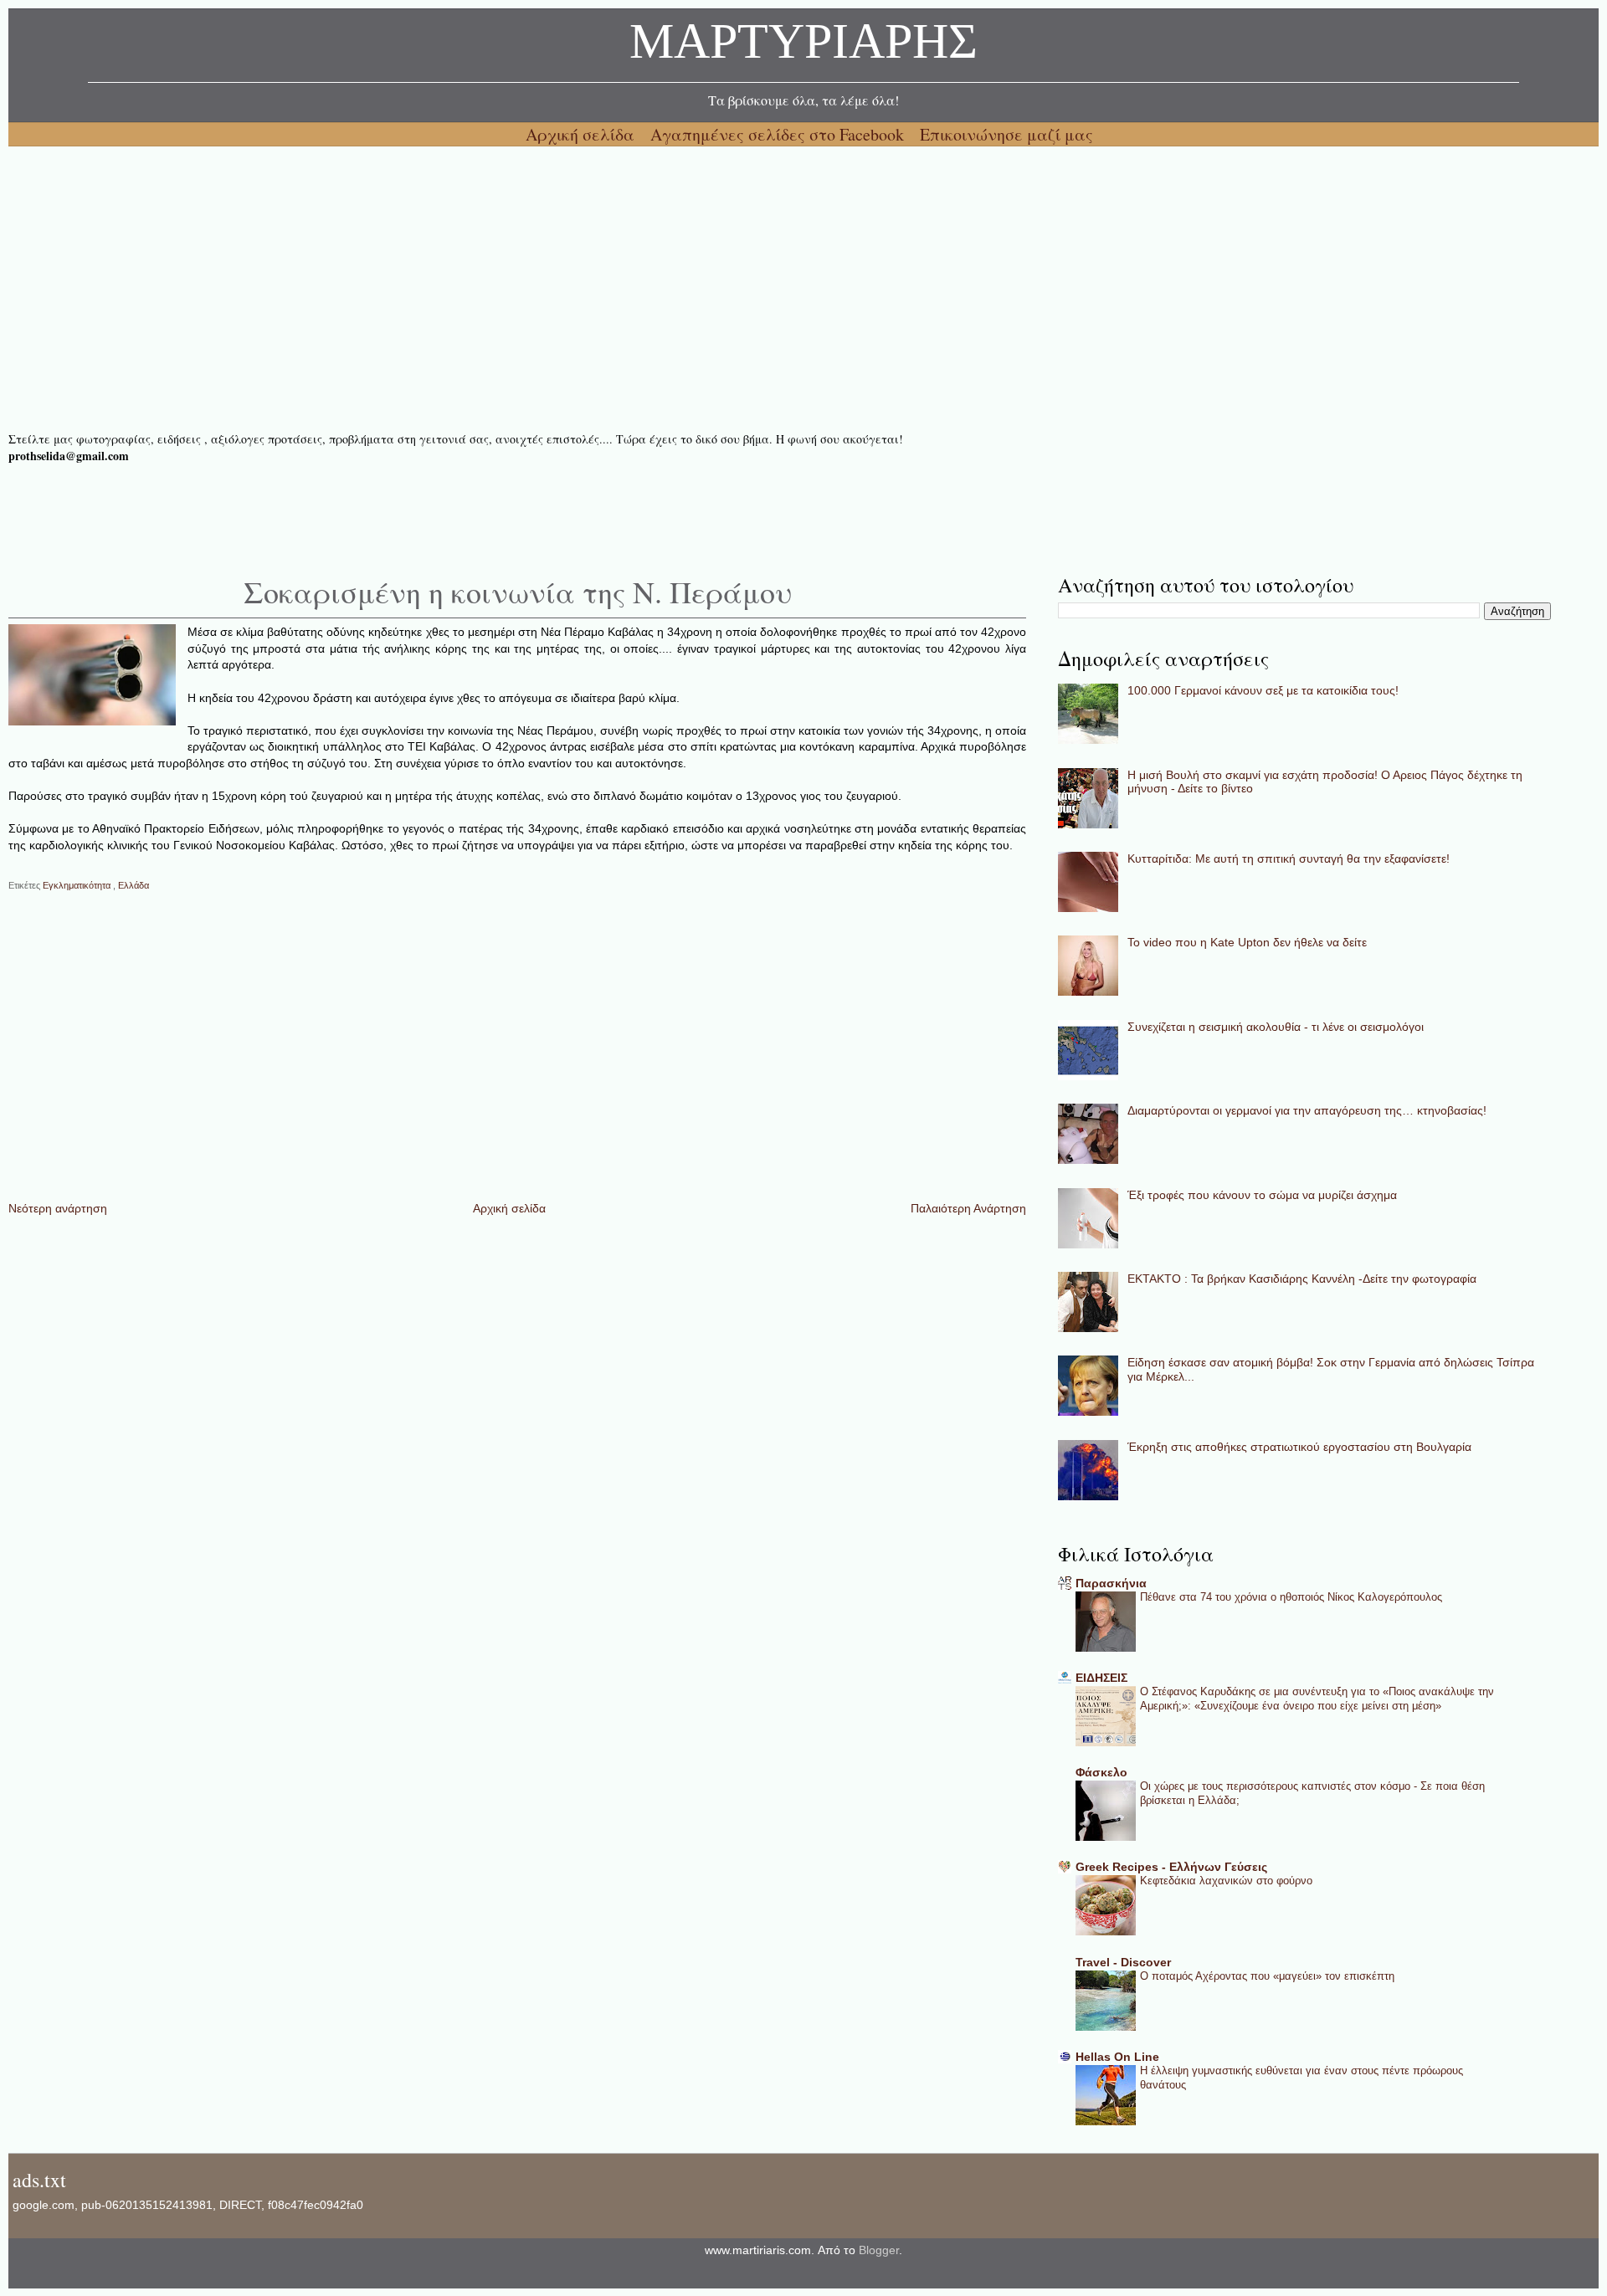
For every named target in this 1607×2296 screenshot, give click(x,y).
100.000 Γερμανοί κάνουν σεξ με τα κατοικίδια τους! (1263, 690)
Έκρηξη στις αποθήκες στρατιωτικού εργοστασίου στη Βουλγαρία (1299, 1447)
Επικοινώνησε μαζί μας (1006, 134)
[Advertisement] (511, 289)
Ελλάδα (133, 885)
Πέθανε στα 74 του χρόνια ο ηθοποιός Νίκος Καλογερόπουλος (1291, 1597)
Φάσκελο (1101, 1772)
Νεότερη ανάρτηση (58, 1208)
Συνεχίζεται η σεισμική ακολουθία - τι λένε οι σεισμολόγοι (1276, 1027)
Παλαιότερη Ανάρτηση (968, 1208)
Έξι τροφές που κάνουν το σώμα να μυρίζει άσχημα (1262, 1195)
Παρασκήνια (1111, 1583)
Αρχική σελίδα (582, 134)
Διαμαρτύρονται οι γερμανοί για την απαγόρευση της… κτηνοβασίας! (1307, 1110)
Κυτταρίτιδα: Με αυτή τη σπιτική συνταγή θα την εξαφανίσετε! (1289, 858)
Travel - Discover (1123, 1962)
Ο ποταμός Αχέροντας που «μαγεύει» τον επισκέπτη (1267, 1976)
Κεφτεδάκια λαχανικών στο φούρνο (1226, 1881)
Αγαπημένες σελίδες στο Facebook (779, 134)
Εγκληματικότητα (78, 885)
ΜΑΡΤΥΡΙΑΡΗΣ (803, 46)
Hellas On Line (1117, 2057)
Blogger (879, 2250)
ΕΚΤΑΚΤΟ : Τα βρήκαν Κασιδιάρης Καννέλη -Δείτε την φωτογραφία (1302, 1279)
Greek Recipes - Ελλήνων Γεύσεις (1171, 1867)
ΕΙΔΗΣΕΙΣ (1101, 1678)
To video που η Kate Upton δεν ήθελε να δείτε (1247, 942)
